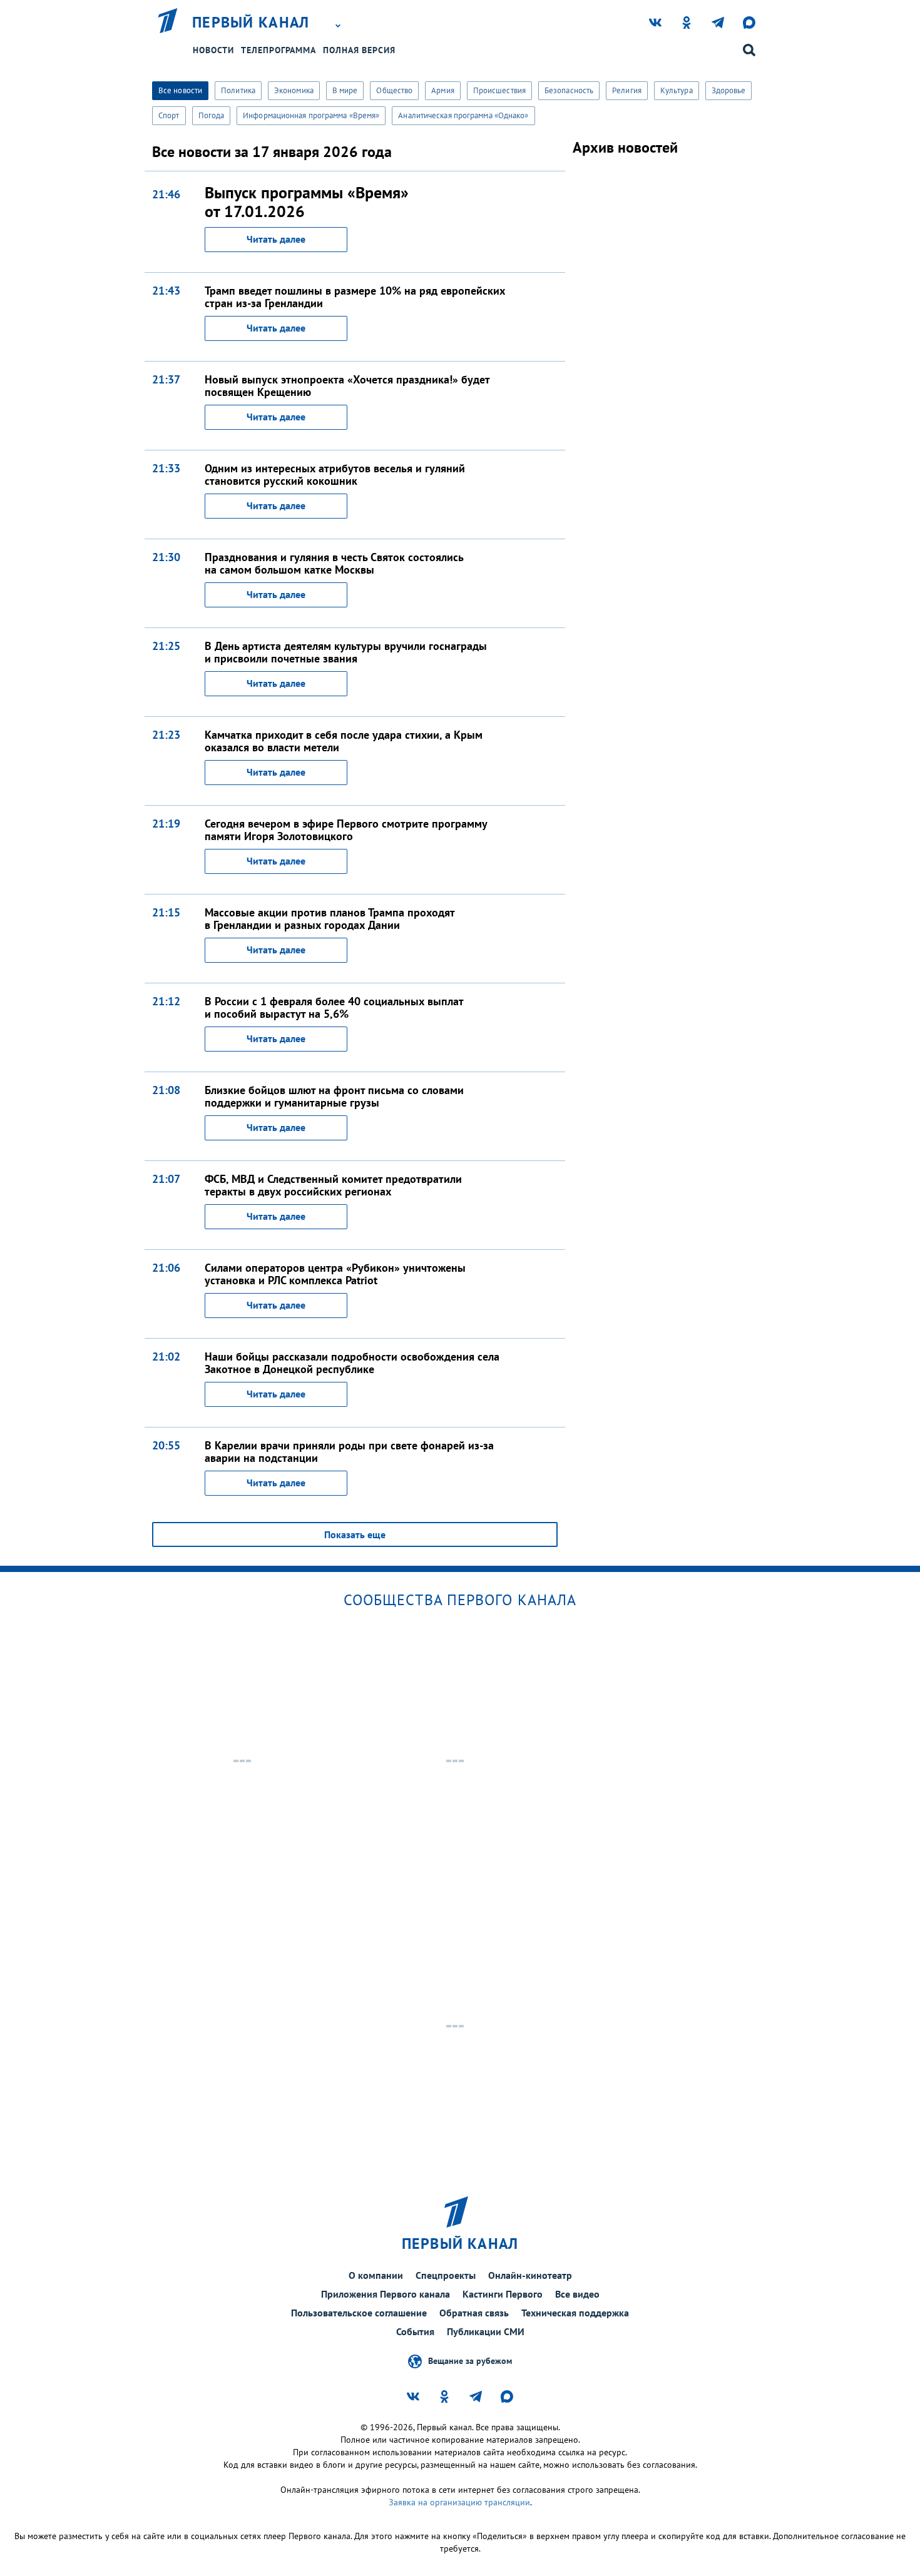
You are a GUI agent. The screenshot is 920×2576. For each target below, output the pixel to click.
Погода (212, 115)
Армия (443, 90)
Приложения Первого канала (386, 2294)
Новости (213, 50)
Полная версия (359, 50)
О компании (376, 2275)
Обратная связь (474, 2313)
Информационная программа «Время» (311, 115)
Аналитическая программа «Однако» (463, 115)
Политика (238, 90)
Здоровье (729, 90)
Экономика (294, 90)
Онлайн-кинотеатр (530, 2275)
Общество (394, 90)
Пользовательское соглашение (359, 2313)
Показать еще (355, 1534)
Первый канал (251, 23)
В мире (345, 90)
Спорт (169, 115)
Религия (627, 90)
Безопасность (569, 90)
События (415, 2331)
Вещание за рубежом (470, 2360)
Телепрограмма (279, 50)
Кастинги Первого (503, 2294)
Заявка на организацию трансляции (459, 2502)
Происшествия (499, 90)
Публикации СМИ (486, 2331)
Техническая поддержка (575, 2313)
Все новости (180, 90)
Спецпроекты (446, 2275)
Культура (677, 90)
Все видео (577, 2294)
